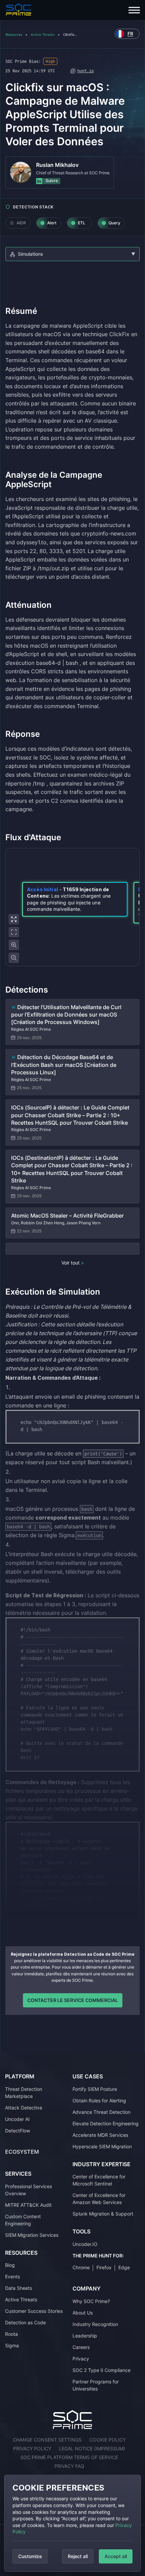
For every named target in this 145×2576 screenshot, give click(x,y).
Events (12, 2277)
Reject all (78, 2556)
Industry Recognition (95, 2324)
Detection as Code (25, 2322)
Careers (81, 2347)
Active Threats (43, 34)
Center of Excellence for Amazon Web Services (99, 2199)
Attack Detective (24, 2108)
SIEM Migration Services (32, 2235)
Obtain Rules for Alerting (99, 2100)
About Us (83, 2313)
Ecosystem (22, 2152)
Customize (30, 2556)
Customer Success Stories (34, 2311)
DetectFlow (18, 2131)
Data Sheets (19, 2288)
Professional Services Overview (28, 2190)
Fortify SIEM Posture (95, 2089)
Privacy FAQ (69, 2466)
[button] (75, 899)
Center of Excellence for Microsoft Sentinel (99, 2180)
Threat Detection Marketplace (24, 2093)
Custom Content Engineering (23, 2220)
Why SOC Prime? (91, 2301)
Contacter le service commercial (73, 2000)
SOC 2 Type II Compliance (101, 2370)
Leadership (85, 2336)
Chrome (81, 2267)
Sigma (12, 2345)
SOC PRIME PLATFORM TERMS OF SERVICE (69, 2457)
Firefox (104, 2267)
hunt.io (85, 71)
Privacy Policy (32, 2448)
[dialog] (72, 2523)
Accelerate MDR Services (100, 2135)
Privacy (81, 2359)
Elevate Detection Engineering (106, 2123)
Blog (10, 2265)
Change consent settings (47, 2440)
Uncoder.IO (85, 2244)
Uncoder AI (17, 2119)
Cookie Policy (108, 2440)
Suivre (51, 181)
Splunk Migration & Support (103, 2214)
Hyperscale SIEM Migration (102, 2146)
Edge (124, 2267)
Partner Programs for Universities (96, 2385)
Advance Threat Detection (101, 2112)
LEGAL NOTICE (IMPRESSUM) (92, 2448)
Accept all (116, 2556)
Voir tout (71, 1263)
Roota (11, 2334)
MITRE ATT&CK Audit (28, 2205)
